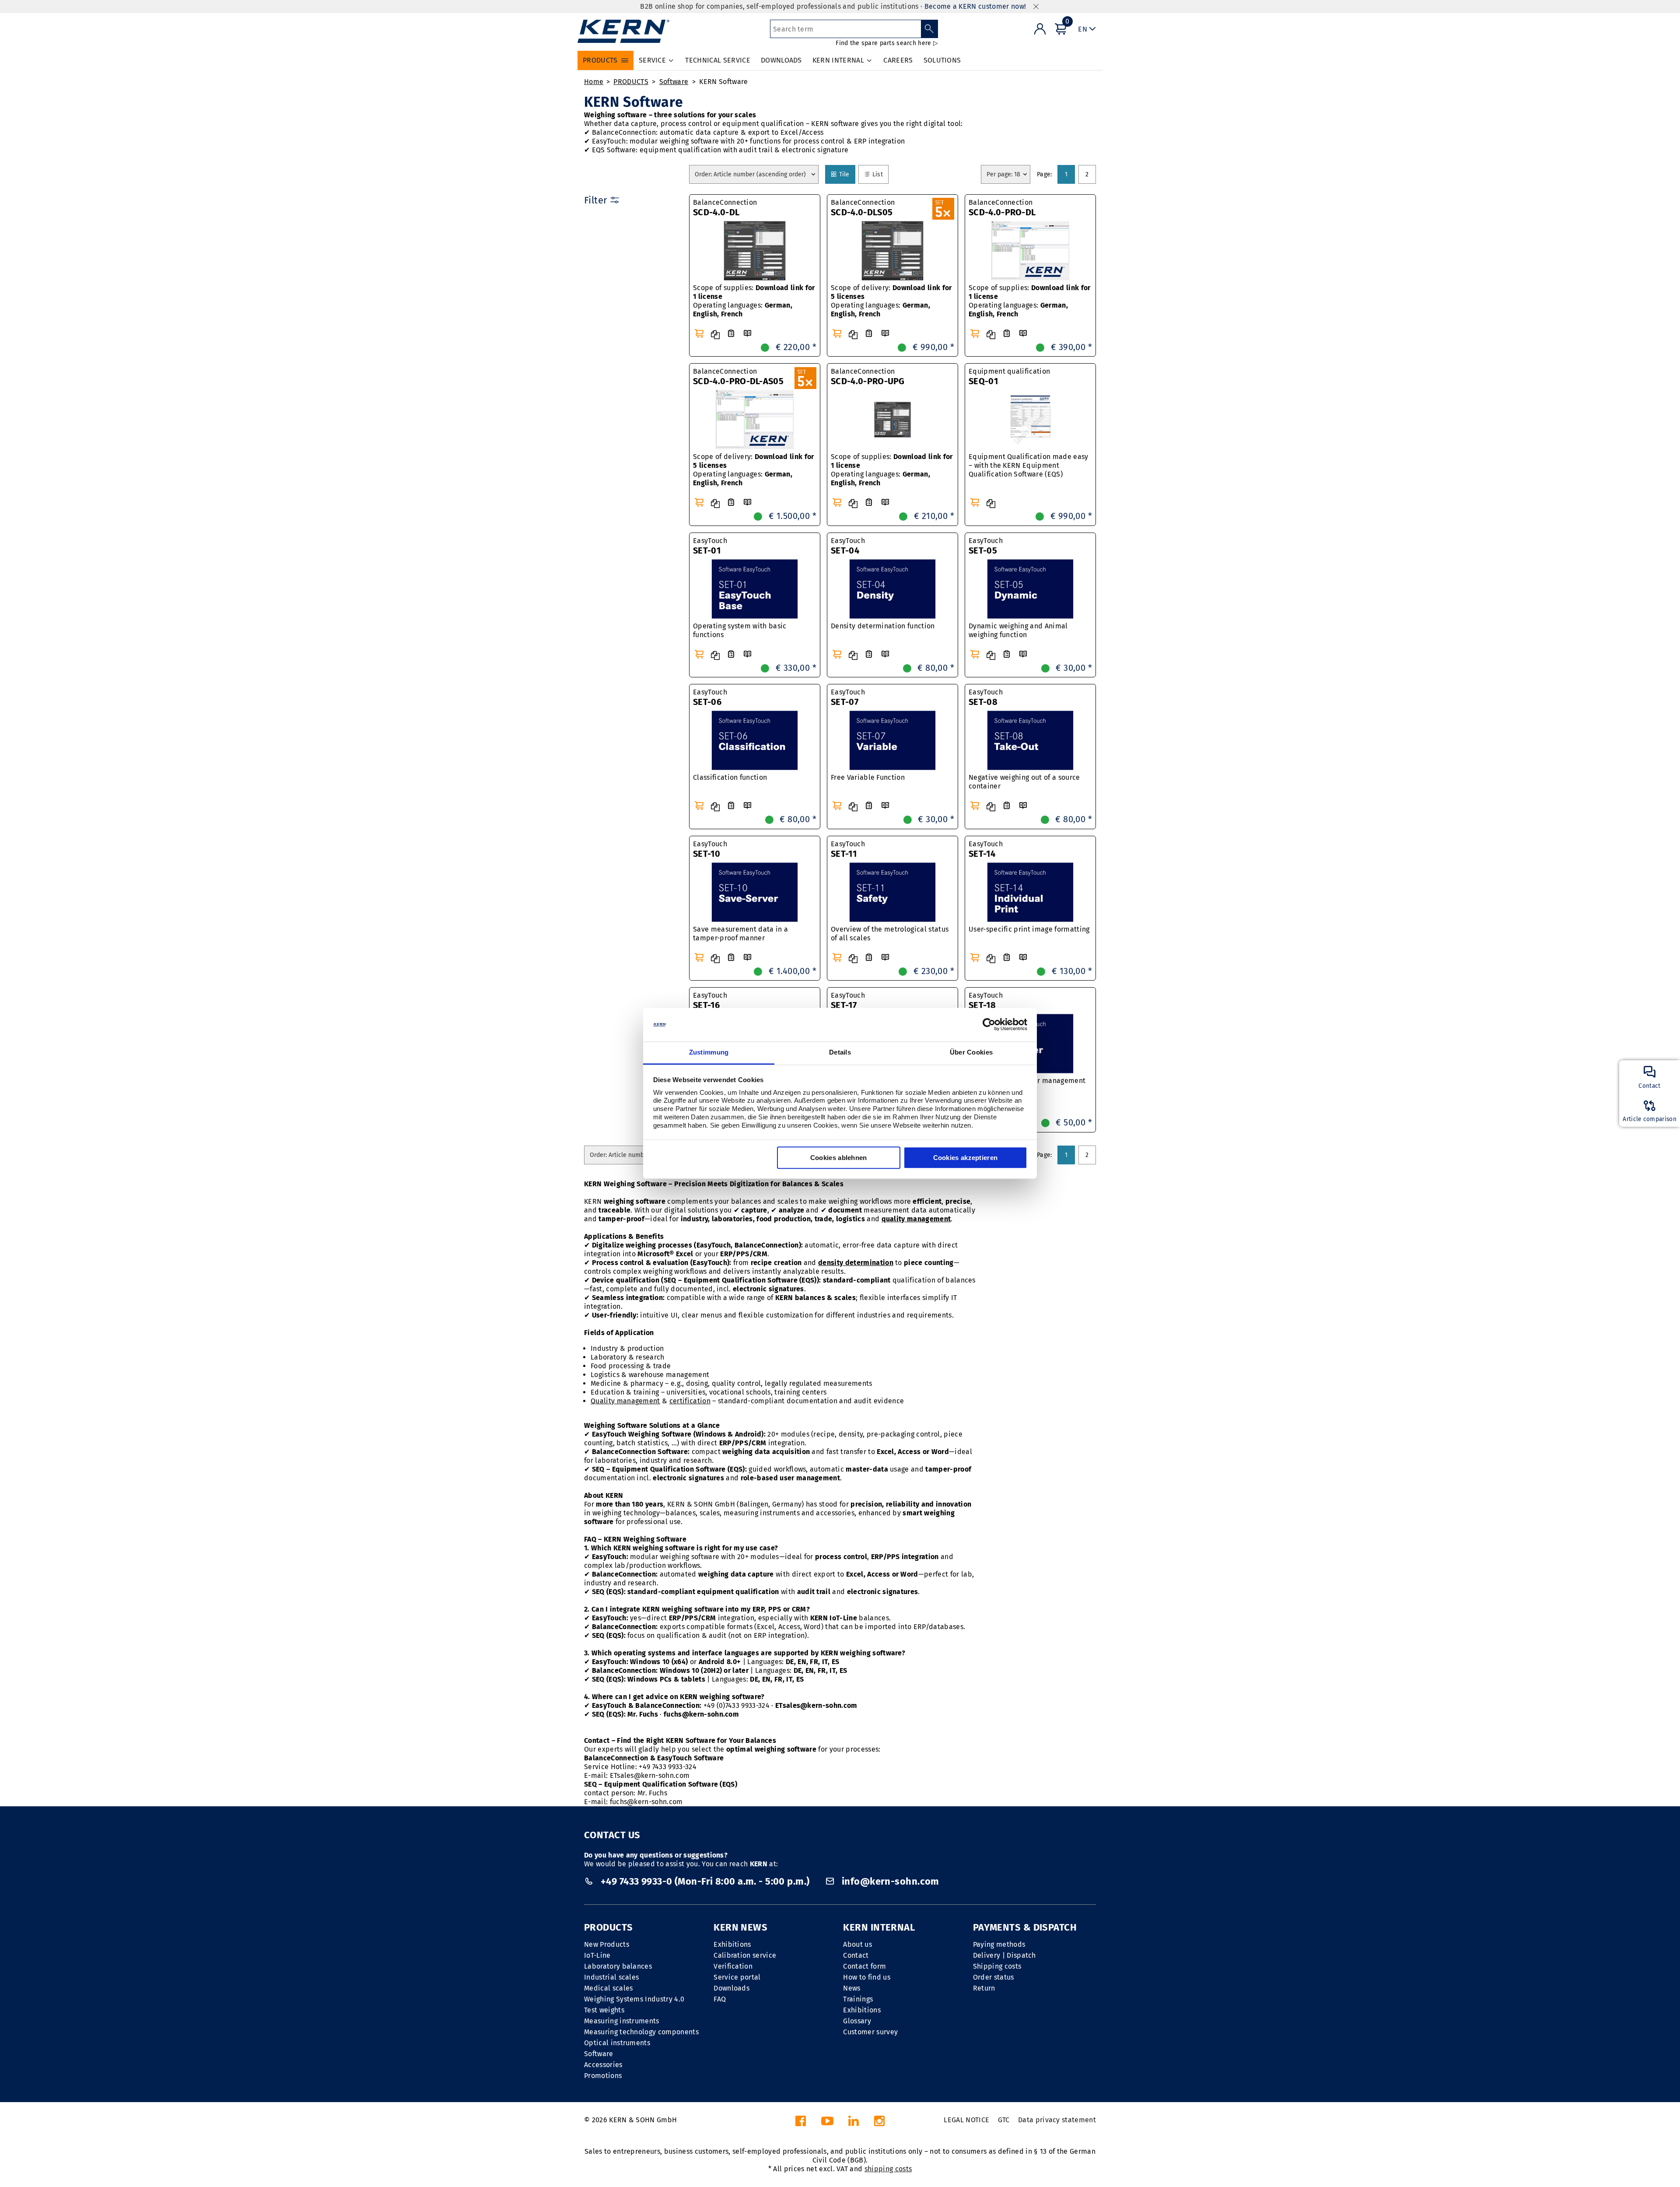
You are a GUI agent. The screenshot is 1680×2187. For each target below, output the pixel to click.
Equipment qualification (1009, 377)
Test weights (604, 2010)
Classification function (730, 777)
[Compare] (715, 335)
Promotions (603, 2076)
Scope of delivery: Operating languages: (891, 301)
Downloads (731, 1988)
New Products (607, 1944)
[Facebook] (801, 2123)
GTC (1004, 2120)
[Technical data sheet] (731, 334)
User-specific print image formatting (1029, 929)
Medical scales (608, 1988)
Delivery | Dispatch (1004, 1955)
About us (857, 1944)
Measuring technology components (641, 2032)
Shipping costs (997, 1966)
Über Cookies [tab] (971, 1052)
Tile (846, 174)
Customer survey (870, 2032)
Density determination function (883, 626)
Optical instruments (617, 2043)
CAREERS (898, 60)
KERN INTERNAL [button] (838, 60)
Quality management (625, 1401)
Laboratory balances (618, 1966)
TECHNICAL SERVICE (717, 60)
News (852, 1988)
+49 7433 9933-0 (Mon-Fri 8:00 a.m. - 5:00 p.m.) (705, 1881)
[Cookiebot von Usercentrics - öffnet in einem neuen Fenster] (989, 1025)
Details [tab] (840, 1052)
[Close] (1036, 7)
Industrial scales (611, 1977)
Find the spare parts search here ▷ (887, 43)
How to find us (866, 1977)
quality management (916, 1219)
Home (594, 82)
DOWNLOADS (781, 60)
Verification (733, 1966)
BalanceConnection (725, 208)
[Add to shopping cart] (699, 333)
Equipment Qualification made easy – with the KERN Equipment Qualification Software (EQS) (1029, 465)
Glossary (857, 2021)
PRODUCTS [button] (600, 60)
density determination (856, 1263)
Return (984, 1988)
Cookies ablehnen (839, 1158)
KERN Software (723, 82)
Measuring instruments (622, 2021)
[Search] (929, 29)
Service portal (737, 1977)
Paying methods (999, 1944)
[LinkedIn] (854, 2123)
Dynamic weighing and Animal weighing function (1018, 630)
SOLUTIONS (942, 60)
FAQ (720, 1999)
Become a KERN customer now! (975, 6)
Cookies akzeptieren (966, 1158)
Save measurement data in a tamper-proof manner (740, 934)
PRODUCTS (631, 82)
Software (674, 82)
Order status (994, 1977)
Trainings (858, 1999)
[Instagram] (879, 2123)
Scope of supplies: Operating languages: (754, 301)
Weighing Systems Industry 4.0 (634, 1999)
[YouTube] (827, 2123)
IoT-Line (597, 1955)
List (879, 174)
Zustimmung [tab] (709, 1052)
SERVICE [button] (652, 60)
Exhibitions (732, 1944)
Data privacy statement (1057, 2120)
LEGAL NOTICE (966, 2120)
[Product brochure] (747, 334)
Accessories (603, 2065)
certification (690, 1401)
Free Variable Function (868, 777)
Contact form (864, 1966)
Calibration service (745, 1955)
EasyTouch (710, 546)
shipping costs (888, 2169)
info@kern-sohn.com (889, 1881)
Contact (856, 1955)
